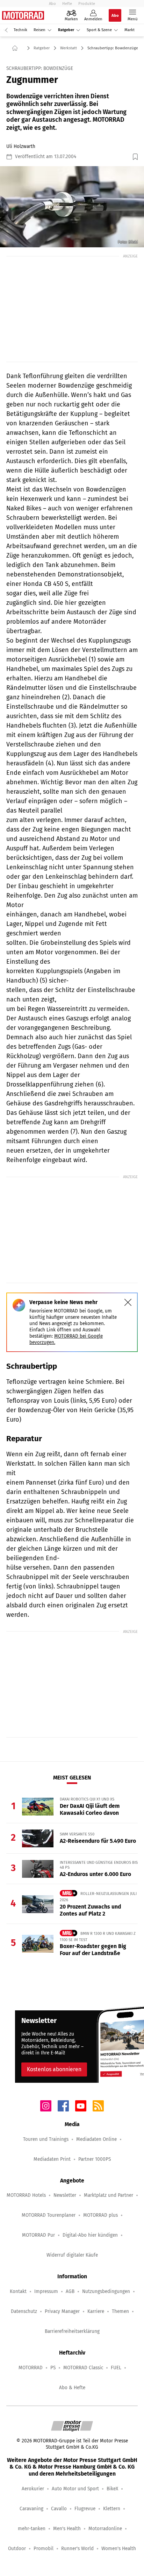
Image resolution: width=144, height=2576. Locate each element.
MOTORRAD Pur (38, 2235)
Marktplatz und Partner (109, 2195)
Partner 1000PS (95, 2159)
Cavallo (59, 2509)
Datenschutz (24, 2311)
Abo (52, 3)
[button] (72, 207)
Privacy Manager (62, 2311)
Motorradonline (105, 2529)
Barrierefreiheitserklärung (72, 2331)
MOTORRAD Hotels (26, 2195)
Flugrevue (85, 2509)
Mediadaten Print (52, 2159)
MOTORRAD (31, 2368)
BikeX (112, 2489)
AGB (70, 2291)
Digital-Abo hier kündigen (90, 2235)
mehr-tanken (32, 2529)
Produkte (87, 3)
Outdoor (17, 2549)
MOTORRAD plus (100, 2215)
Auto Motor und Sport (75, 2489)
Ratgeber (66, 30)
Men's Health (67, 2529)
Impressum (46, 2291)
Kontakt (18, 2291)
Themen (120, 2311)
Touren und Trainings (46, 2139)
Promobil (44, 2549)
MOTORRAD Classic (83, 2368)
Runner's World (77, 2549)
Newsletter (65, 2195)
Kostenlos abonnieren (54, 2069)
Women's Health (119, 2549)
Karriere (96, 2311)
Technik (20, 30)
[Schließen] (128, 1302)
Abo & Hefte (72, 2388)
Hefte (67, 3)
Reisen (39, 30)
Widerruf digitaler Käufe (72, 2255)
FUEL (116, 2368)
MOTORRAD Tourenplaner (49, 2215)
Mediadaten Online (96, 2139)
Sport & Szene (99, 30)
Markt (129, 30)
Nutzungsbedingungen (106, 2291)
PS (53, 2368)
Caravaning (31, 2509)
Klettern (112, 2509)
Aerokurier (33, 2489)
